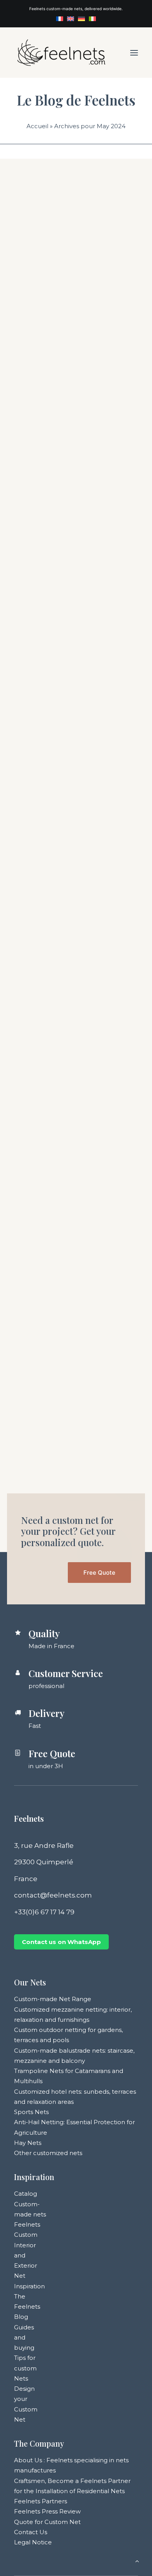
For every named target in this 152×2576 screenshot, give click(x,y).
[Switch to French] (60, 19)
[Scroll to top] (137, 2561)
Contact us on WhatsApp (61, 1942)
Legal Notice (33, 2542)
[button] (134, 53)
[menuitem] (60, 19)
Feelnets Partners (41, 2501)
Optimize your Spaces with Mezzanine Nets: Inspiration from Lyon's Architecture (74, 347)
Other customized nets (48, 2153)
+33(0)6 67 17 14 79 (44, 1912)
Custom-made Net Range (53, 1999)
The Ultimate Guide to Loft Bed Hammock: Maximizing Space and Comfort (74, 819)
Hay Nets (28, 2143)
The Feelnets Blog (27, 2307)
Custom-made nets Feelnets (30, 2214)
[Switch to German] (81, 19)
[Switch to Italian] (92, 19)
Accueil (37, 126)
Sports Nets (31, 2112)
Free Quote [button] (99, 1573)
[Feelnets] (61, 53)
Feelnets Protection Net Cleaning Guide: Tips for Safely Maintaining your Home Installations (71, 1108)
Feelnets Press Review (47, 2511)
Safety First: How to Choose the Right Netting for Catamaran (70, 589)
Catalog (26, 2194)
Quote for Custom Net (47, 2522)
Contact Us (31, 2532)
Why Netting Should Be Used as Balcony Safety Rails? (71, 1361)
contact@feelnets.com (53, 1895)
